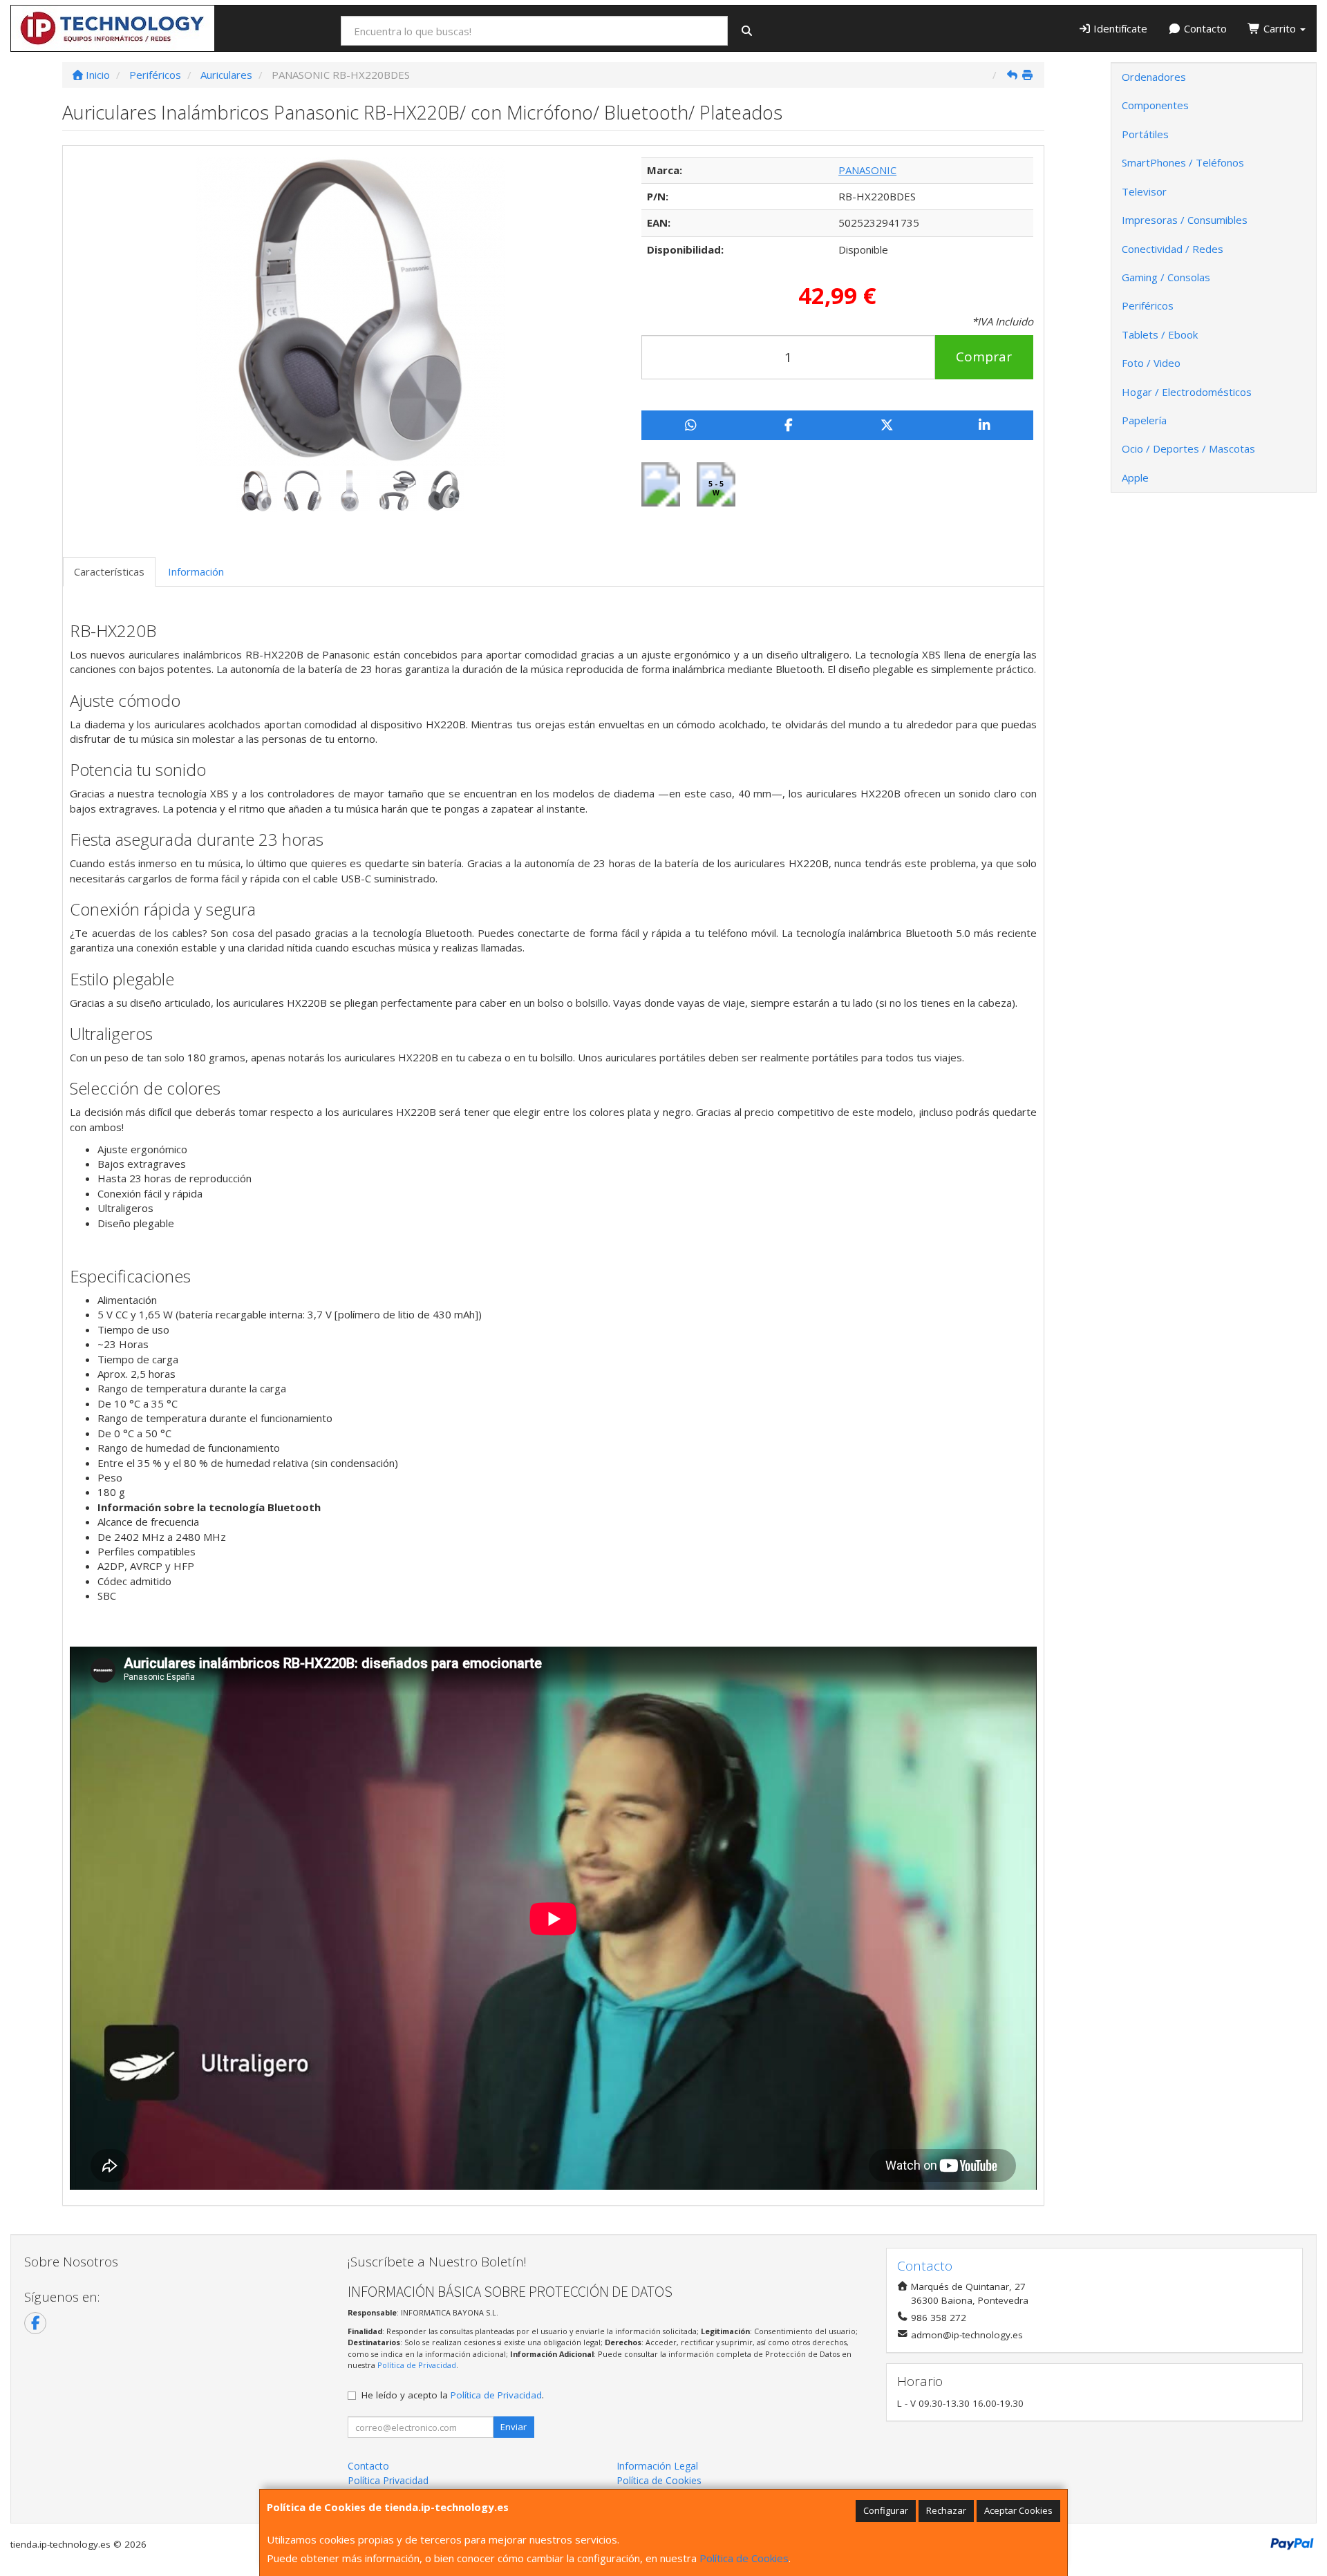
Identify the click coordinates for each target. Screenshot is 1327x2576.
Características (109, 571)
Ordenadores (1154, 77)
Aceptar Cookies (1018, 2510)
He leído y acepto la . (453, 2395)
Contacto (1204, 28)
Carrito (1280, 28)
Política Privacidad (388, 2480)
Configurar (886, 2510)
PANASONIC (867, 170)
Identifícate (1119, 28)
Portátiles (1145, 134)
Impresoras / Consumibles (1185, 220)
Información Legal (657, 2466)
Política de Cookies (744, 2558)
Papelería (1144, 420)
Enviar (514, 2427)
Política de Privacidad (417, 2365)
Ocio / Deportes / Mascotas (1188, 448)
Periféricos (1148, 305)
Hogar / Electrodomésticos (1187, 392)
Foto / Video (1151, 363)
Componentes (1155, 105)
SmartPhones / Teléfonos (1183, 162)
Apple (1135, 477)
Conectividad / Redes (1173, 249)
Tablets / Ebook (1160, 334)
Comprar (984, 357)
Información (196, 571)
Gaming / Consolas (1166, 277)
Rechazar (946, 2510)
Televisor (1144, 191)
